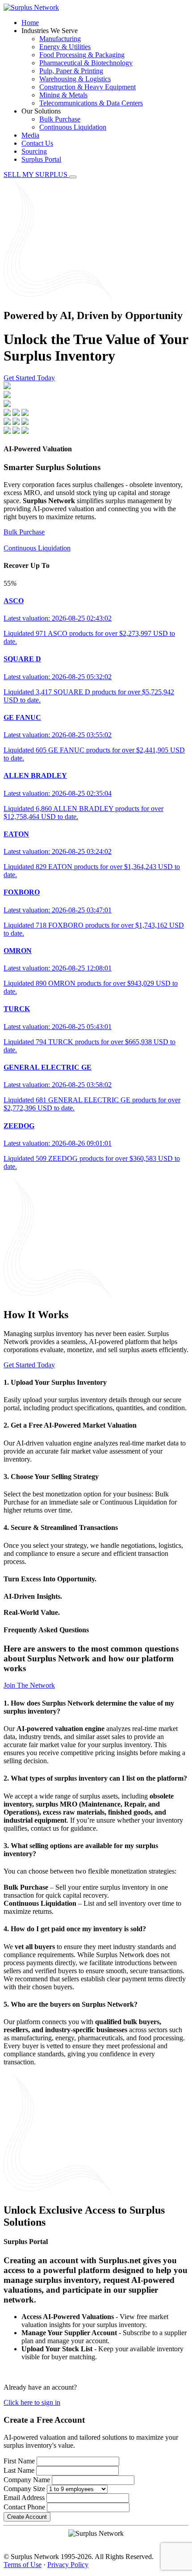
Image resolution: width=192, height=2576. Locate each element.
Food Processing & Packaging (82, 55)
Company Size (24, 2489)
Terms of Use (23, 2565)
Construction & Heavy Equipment (88, 87)
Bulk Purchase (60, 119)
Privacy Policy (68, 2565)
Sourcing (34, 151)
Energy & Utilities (65, 47)
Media (30, 135)
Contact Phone (24, 2507)
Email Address (24, 2498)
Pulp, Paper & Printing (71, 71)
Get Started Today (29, 378)
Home (30, 23)
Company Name (27, 2480)
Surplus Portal (41, 159)
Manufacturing (60, 39)
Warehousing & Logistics (75, 79)
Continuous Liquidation (73, 127)
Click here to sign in (32, 2402)
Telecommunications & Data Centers (91, 103)
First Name (19, 2461)
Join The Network (29, 1685)
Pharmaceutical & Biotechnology (86, 63)
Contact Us (37, 143)
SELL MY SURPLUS (36, 174)
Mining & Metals (63, 95)
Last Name (19, 2470)
